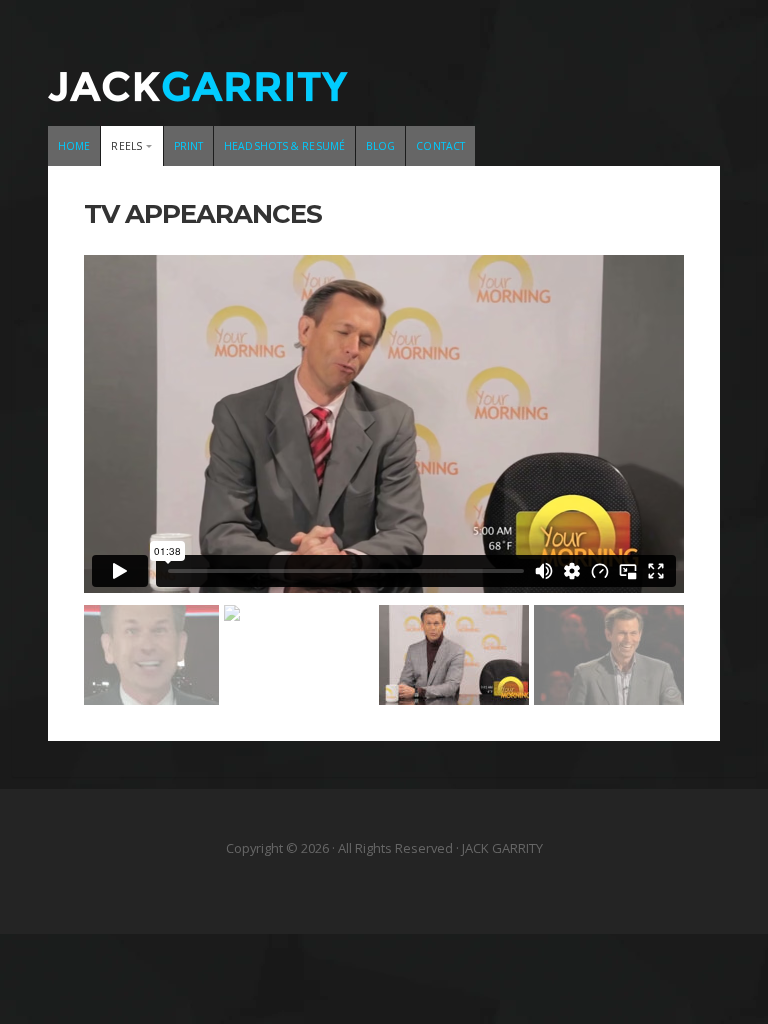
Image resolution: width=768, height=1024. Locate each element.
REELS (126, 146)
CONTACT (440, 146)
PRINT (189, 146)
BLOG (380, 146)
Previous (109, 418)
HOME (74, 146)
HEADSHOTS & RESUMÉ (284, 146)
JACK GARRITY (384, 75)
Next (659, 418)
